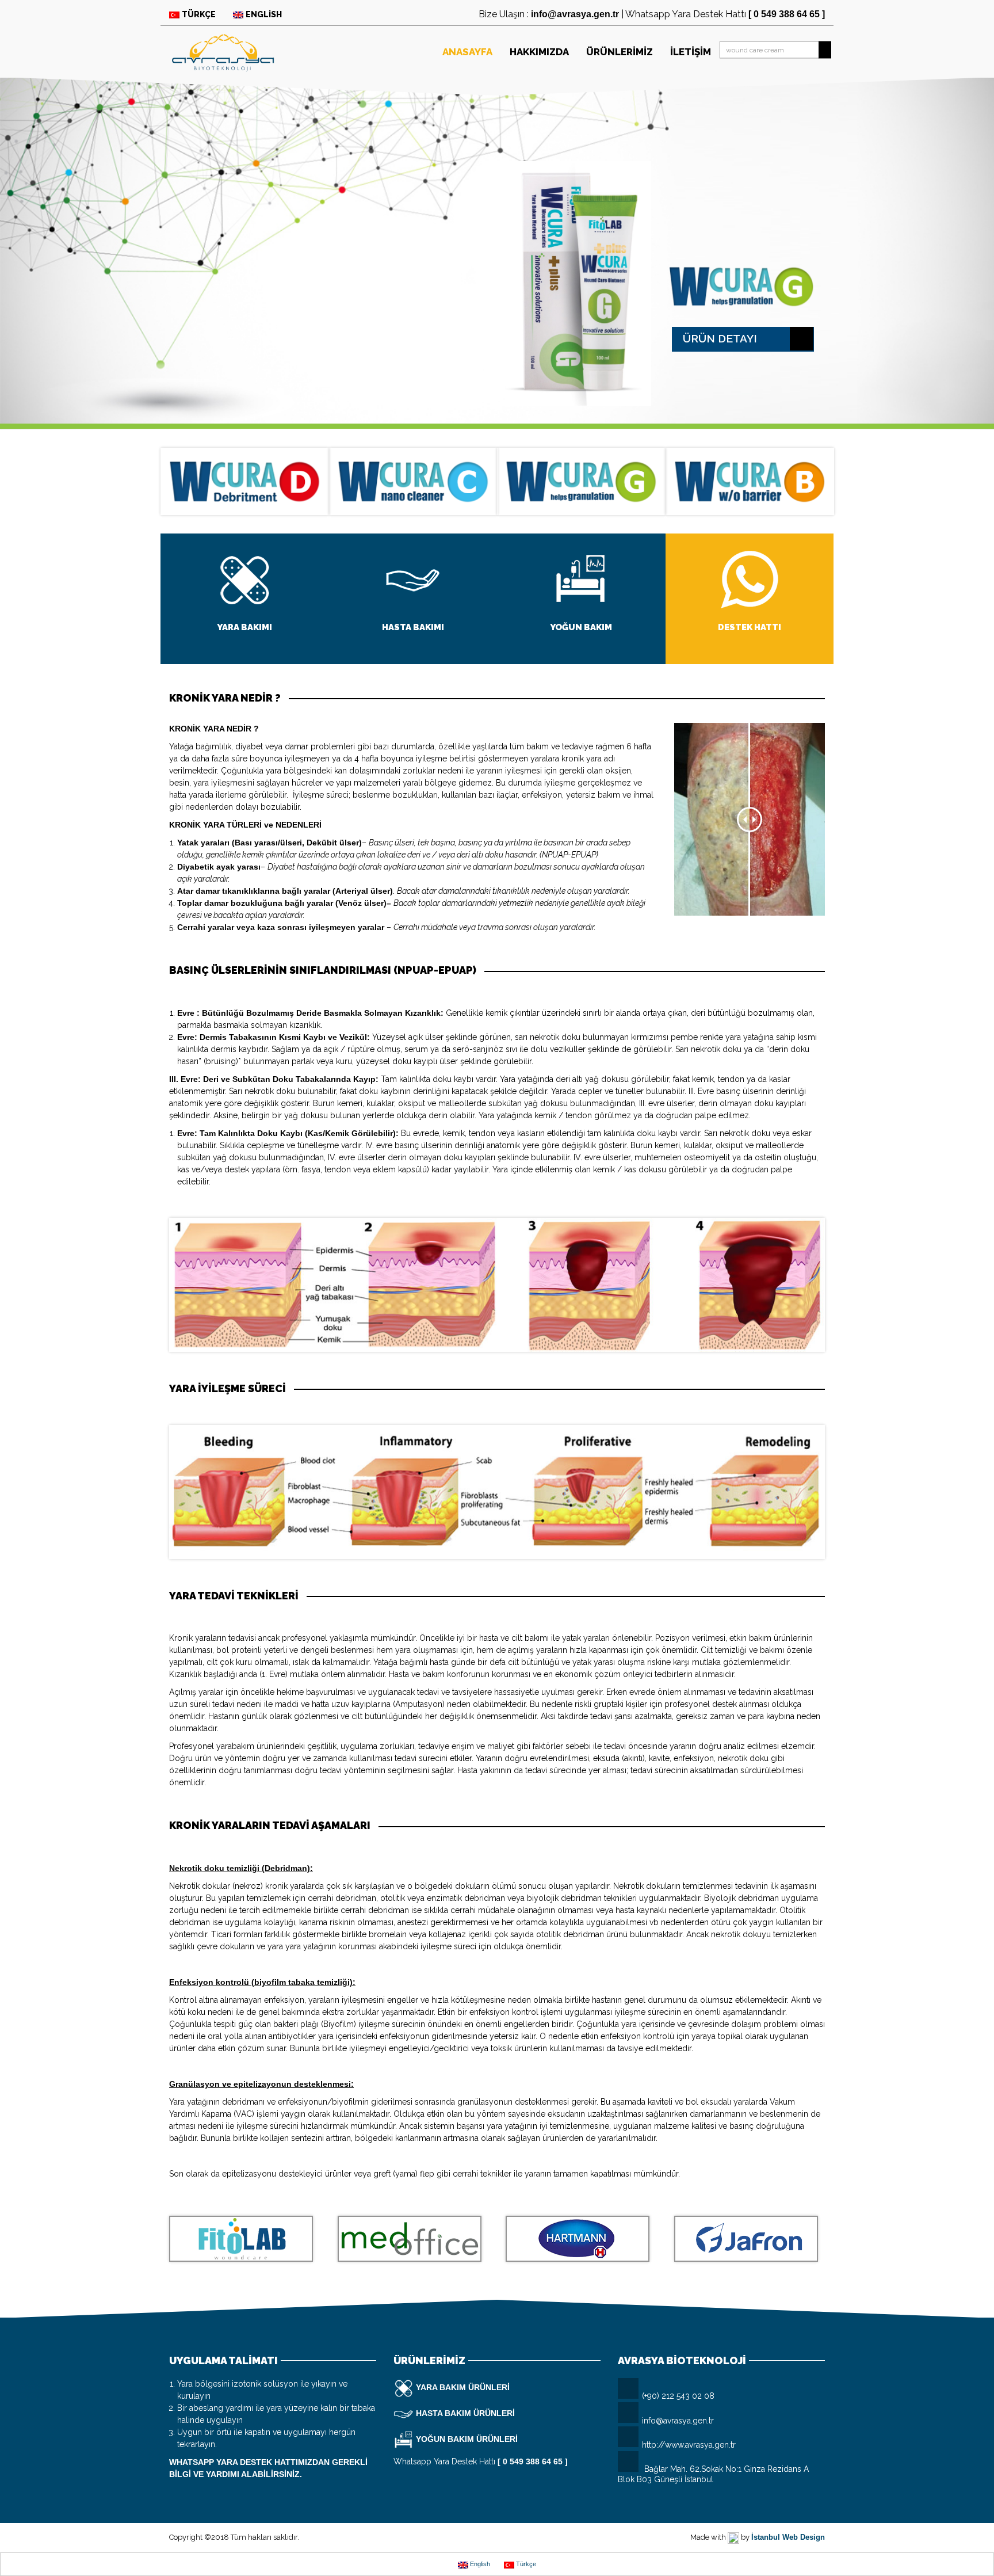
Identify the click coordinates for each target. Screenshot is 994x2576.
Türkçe (199, 14)
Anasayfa (467, 52)
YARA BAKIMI (244, 627)
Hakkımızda (539, 52)
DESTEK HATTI (750, 627)
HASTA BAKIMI (413, 627)
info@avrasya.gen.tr (678, 2421)
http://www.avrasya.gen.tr (689, 2445)
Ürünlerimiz (620, 52)
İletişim (691, 52)
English (264, 14)
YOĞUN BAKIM (581, 627)
